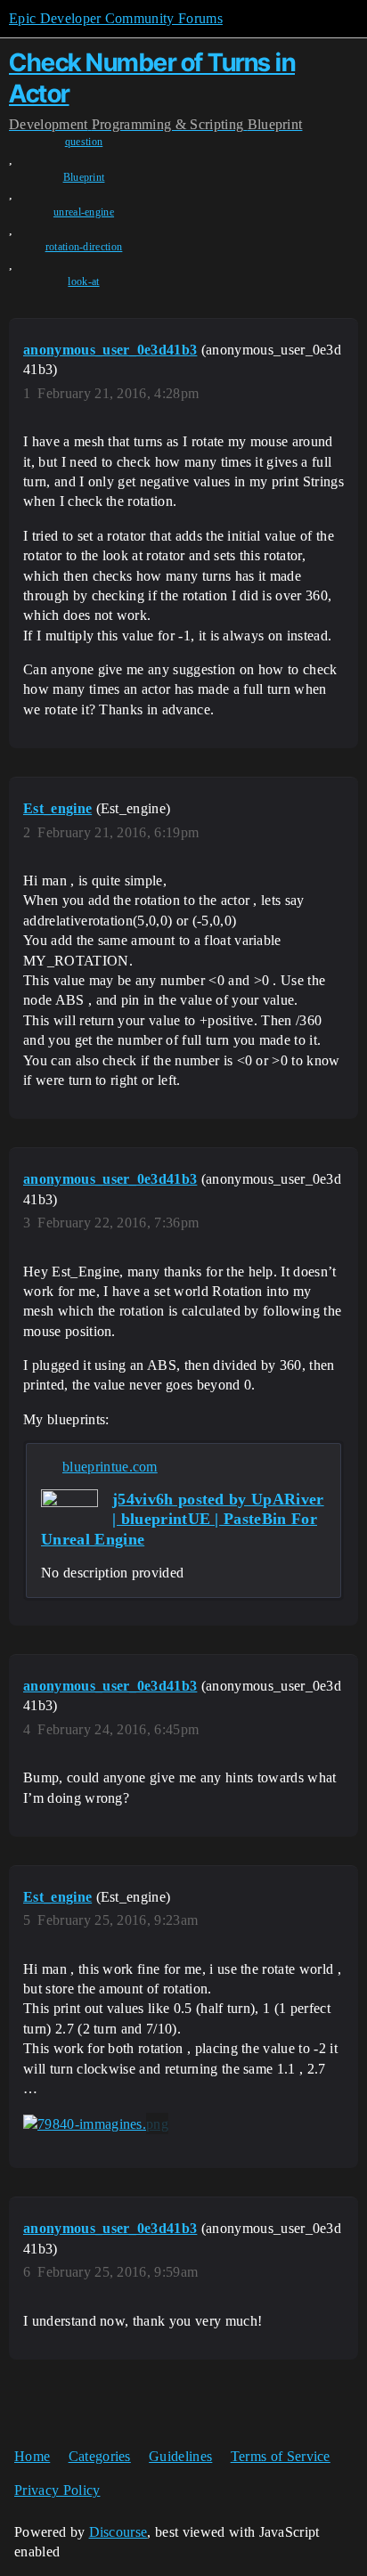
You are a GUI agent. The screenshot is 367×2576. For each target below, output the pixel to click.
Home (32, 2456)
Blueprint (84, 177)
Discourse (118, 2532)
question (84, 142)
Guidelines (180, 2456)
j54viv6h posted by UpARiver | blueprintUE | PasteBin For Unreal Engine (183, 1519)
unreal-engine (84, 212)
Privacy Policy (57, 2490)
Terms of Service (281, 2456)
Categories (100, 2456)
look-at (83, 281)
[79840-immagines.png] (96, 2124)
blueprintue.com (110, 1467)
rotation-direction (84, 247)
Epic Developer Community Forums (116, 18)
